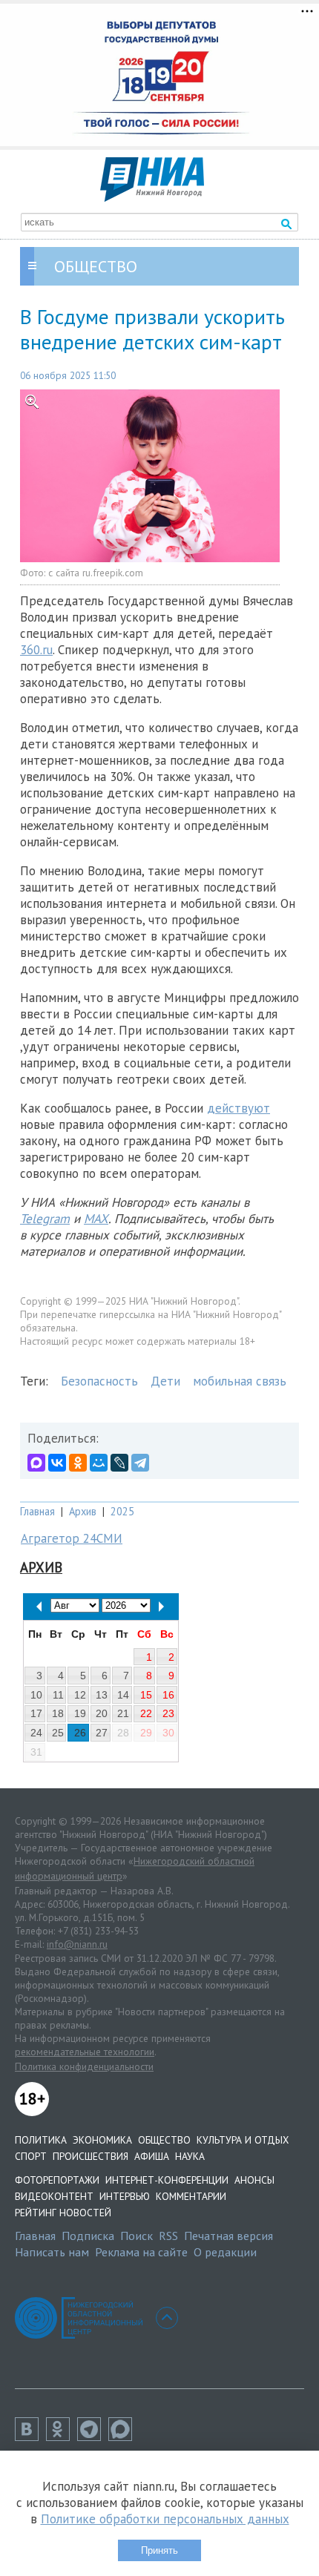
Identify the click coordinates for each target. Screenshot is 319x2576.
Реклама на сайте (141, 2252)
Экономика (102, 2140)
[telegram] (93, 2437)
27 (102, 1733)
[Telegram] (140, 1463)
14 (123, 1695)
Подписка (88, 2236)
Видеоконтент (54, 2196)
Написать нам (52, 2252)
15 (146, 1695)
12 (80, 1695)
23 (168, 1713)
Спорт (31, 2156)
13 (102, 1695)
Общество (164, 2140)
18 (58, 1713)
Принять (159, 2550)
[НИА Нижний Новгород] (152, 197)
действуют (239, 1108)
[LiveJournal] (119, 1463)
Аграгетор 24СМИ (72, 1538)
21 (123, 1713)
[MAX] (36, 1463)
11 (58, 1695)
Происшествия (91, 2156)
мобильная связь (240, 1381)
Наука (190, 2156)
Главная (37, 1511)
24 (36, 1733)
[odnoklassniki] (62, 2437)
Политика (41, 2140)
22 (146, 1713)
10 (36, 1695)
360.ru (36, 650)
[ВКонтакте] (57, 1463)
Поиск (137, 2236)
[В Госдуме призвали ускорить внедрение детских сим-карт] (159, 476)
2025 (122, 1511)
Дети (165, 1381)
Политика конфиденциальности (84, 2066)
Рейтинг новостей (63, 2213)
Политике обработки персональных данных (165, 2519)
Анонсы (254, 2180)
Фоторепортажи (57, 2180)
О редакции (225, 2252)
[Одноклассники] (78, 1463)
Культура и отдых (243, 2140)
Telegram (45, 1219)
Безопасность (99, 1381)
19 (80, 1713)
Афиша (152, 2156)
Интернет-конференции (167, 2180)
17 (36, 1713)
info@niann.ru (77, 1944)
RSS (168, 2236)
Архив (83, 1511)
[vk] (30, 2437)
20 (102, 1713)
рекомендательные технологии (85, 2052)
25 (58, 1733)
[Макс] (124, 2437)
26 (80, 1733)
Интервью (125, 2196)
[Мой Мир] (99, 1463)
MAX (96, 1219)
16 (168, 1695)
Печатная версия (228, 2236)
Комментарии (191, 2196)
